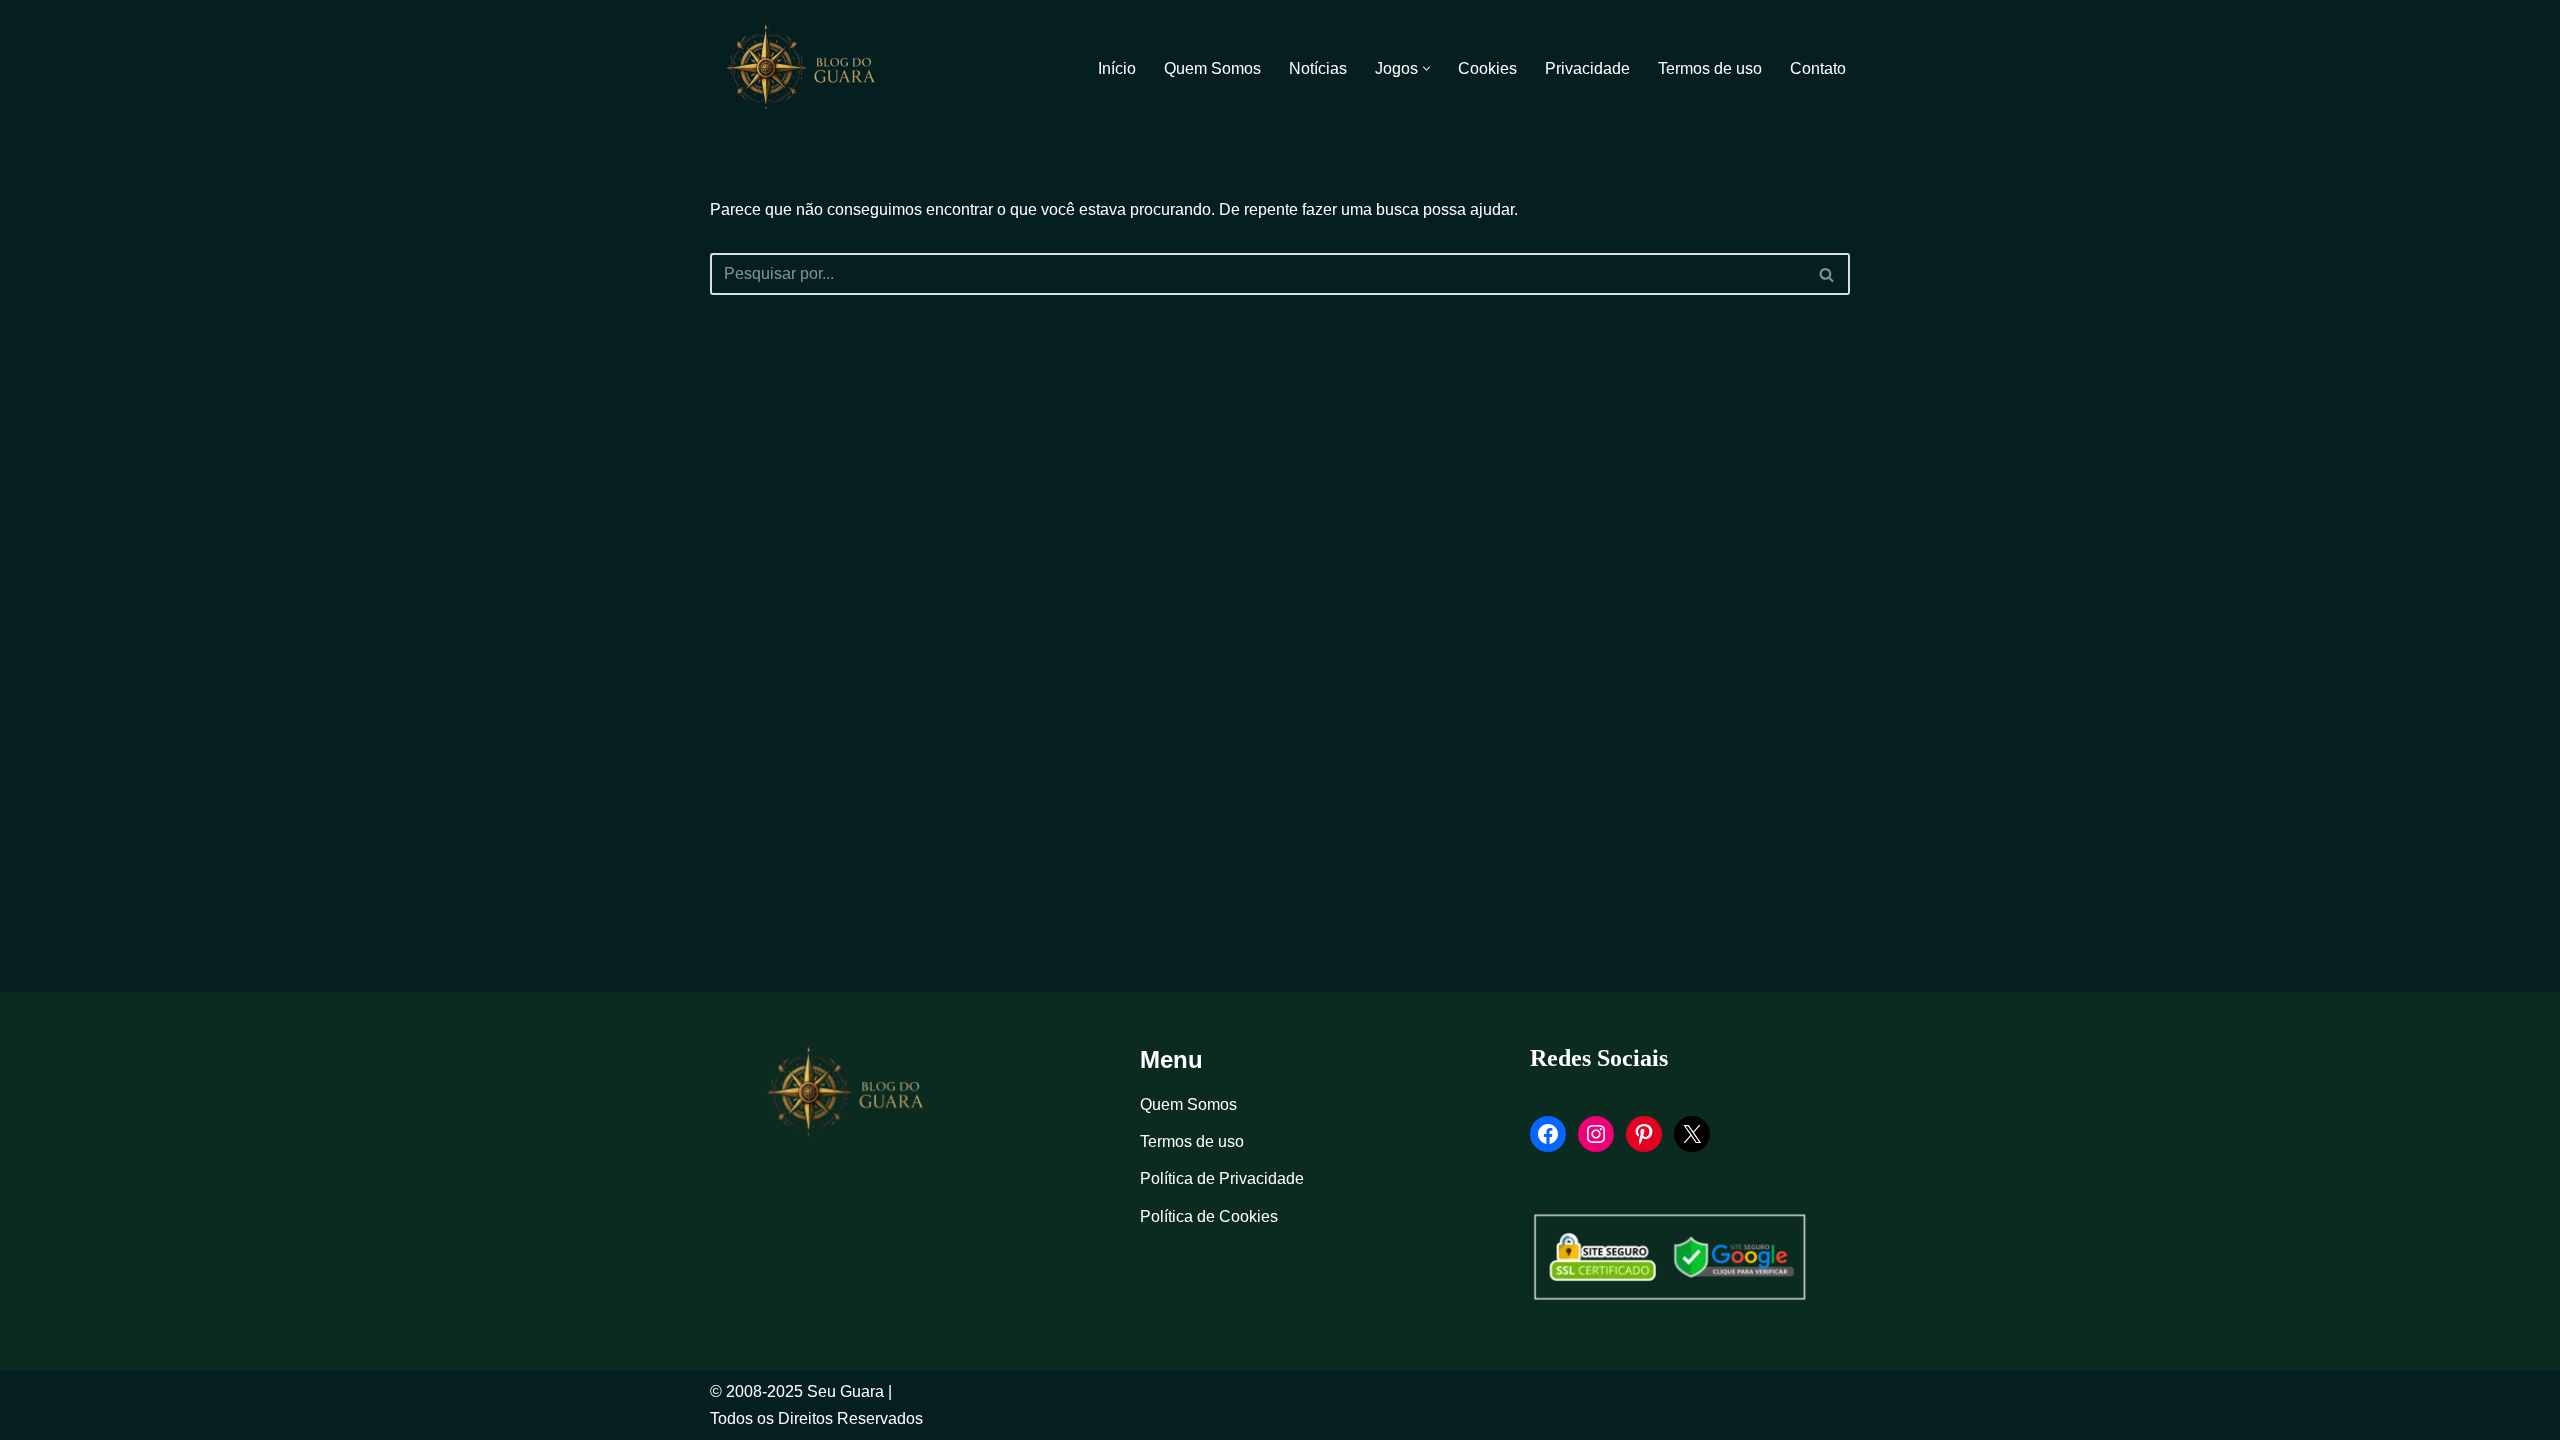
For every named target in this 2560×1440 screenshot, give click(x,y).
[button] (1426, 68)
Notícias (1318, 68)
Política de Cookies (1209, 1216)
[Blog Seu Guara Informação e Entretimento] (810, 68)
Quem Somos (1212, 68)
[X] (1692, 1134)
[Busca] (1827, 274)
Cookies (1487, 68)
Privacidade (1587, 68)
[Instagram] (1596, 1134)
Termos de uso (1710, 68)
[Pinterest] (1644, 1134)
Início (1117, 68)
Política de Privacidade (1222, 1178)
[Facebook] (1548, 1134)
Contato (1818, 68)
